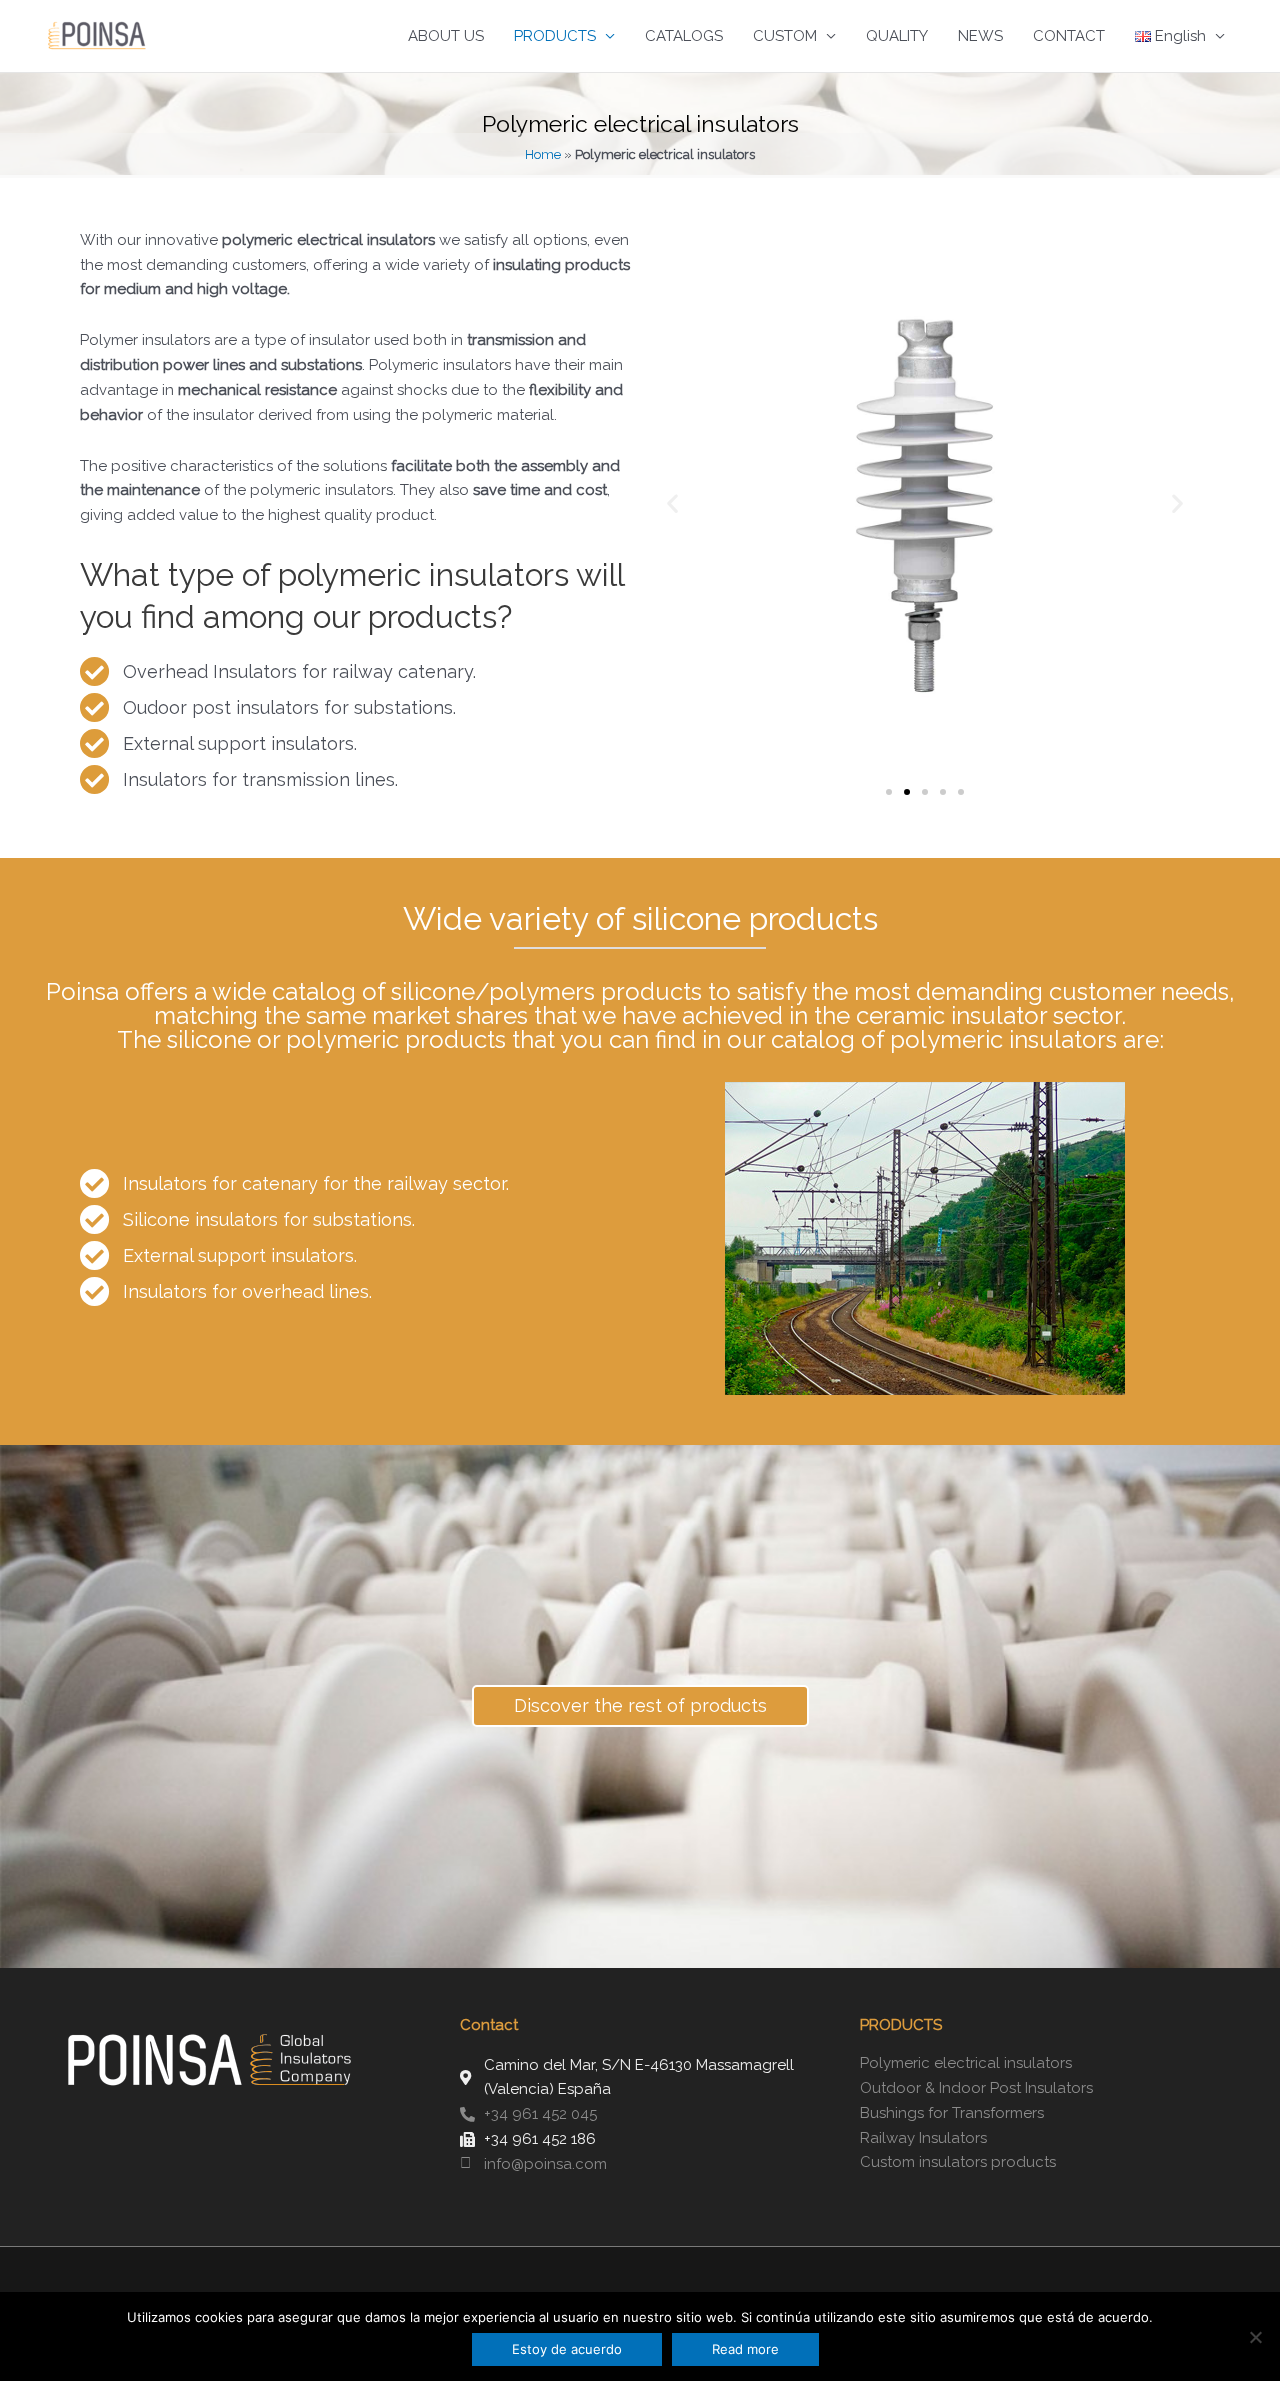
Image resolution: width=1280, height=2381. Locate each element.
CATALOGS (684, 36)
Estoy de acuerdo (567, 2349)
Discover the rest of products (640, 1705)
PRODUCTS (555, 36)
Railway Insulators (923, 2138)
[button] (672, 502)
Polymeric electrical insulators (966, 2063)
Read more (745, 2349)
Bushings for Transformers (952, 2113)
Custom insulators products (958, 2162)
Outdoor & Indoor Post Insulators (976, 2088)
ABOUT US (446, 36)
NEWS (980, 36)
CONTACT (1069, 36)
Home (543, 154)
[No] (1255, 2337)
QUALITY (897, 36)
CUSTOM (785, 36)
